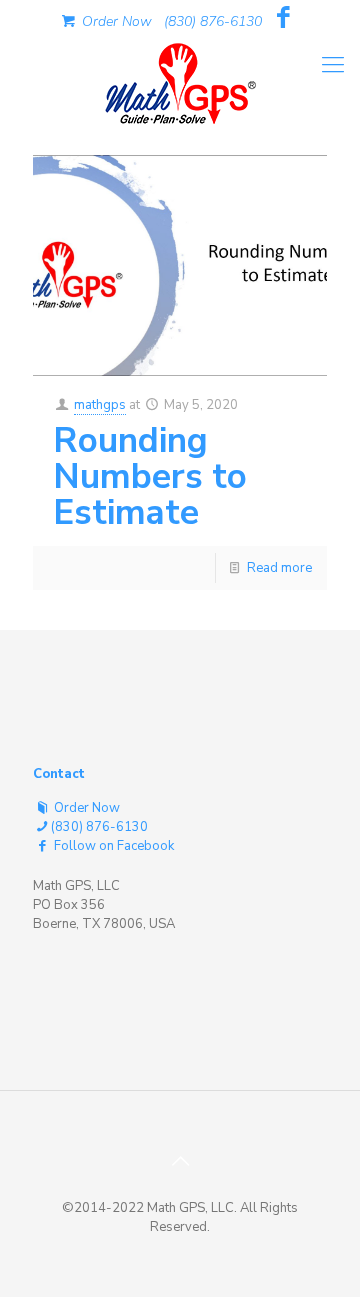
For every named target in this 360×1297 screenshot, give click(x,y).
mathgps (100, 405)
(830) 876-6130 (213, 21)
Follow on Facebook (112, 846)
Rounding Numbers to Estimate (150, 476)
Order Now (115, 21)
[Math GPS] (180, 80)
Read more (279, 568)
